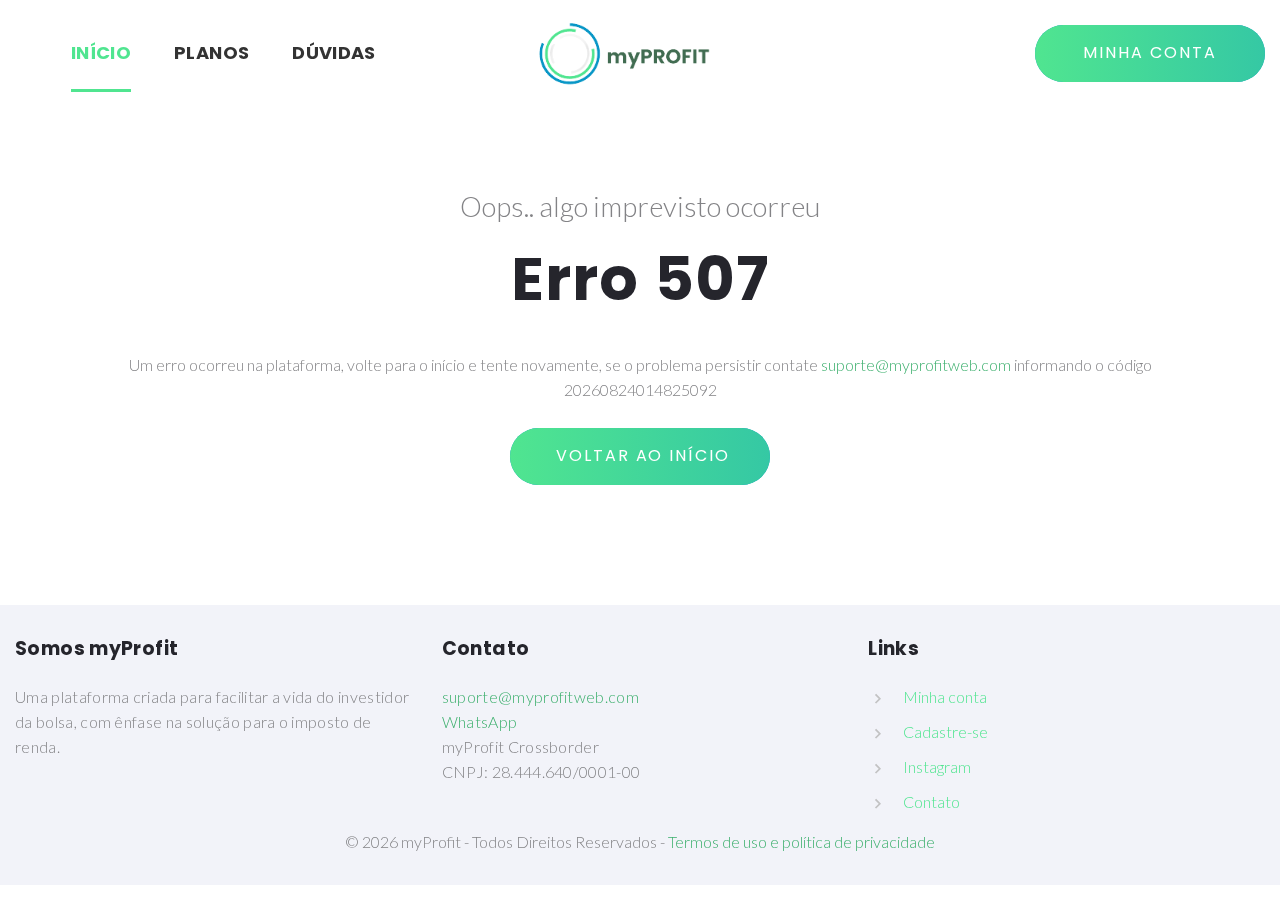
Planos (211, 52)
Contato (931, 801)
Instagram (937, 766)
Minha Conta (1149, 52)
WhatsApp (480, 721)
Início (101, 52)
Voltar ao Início (640, 455)
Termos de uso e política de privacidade (801, 841)
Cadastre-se (945, 731)
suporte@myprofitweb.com (916, 364)
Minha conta (945, 696)
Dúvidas (334, 52)
